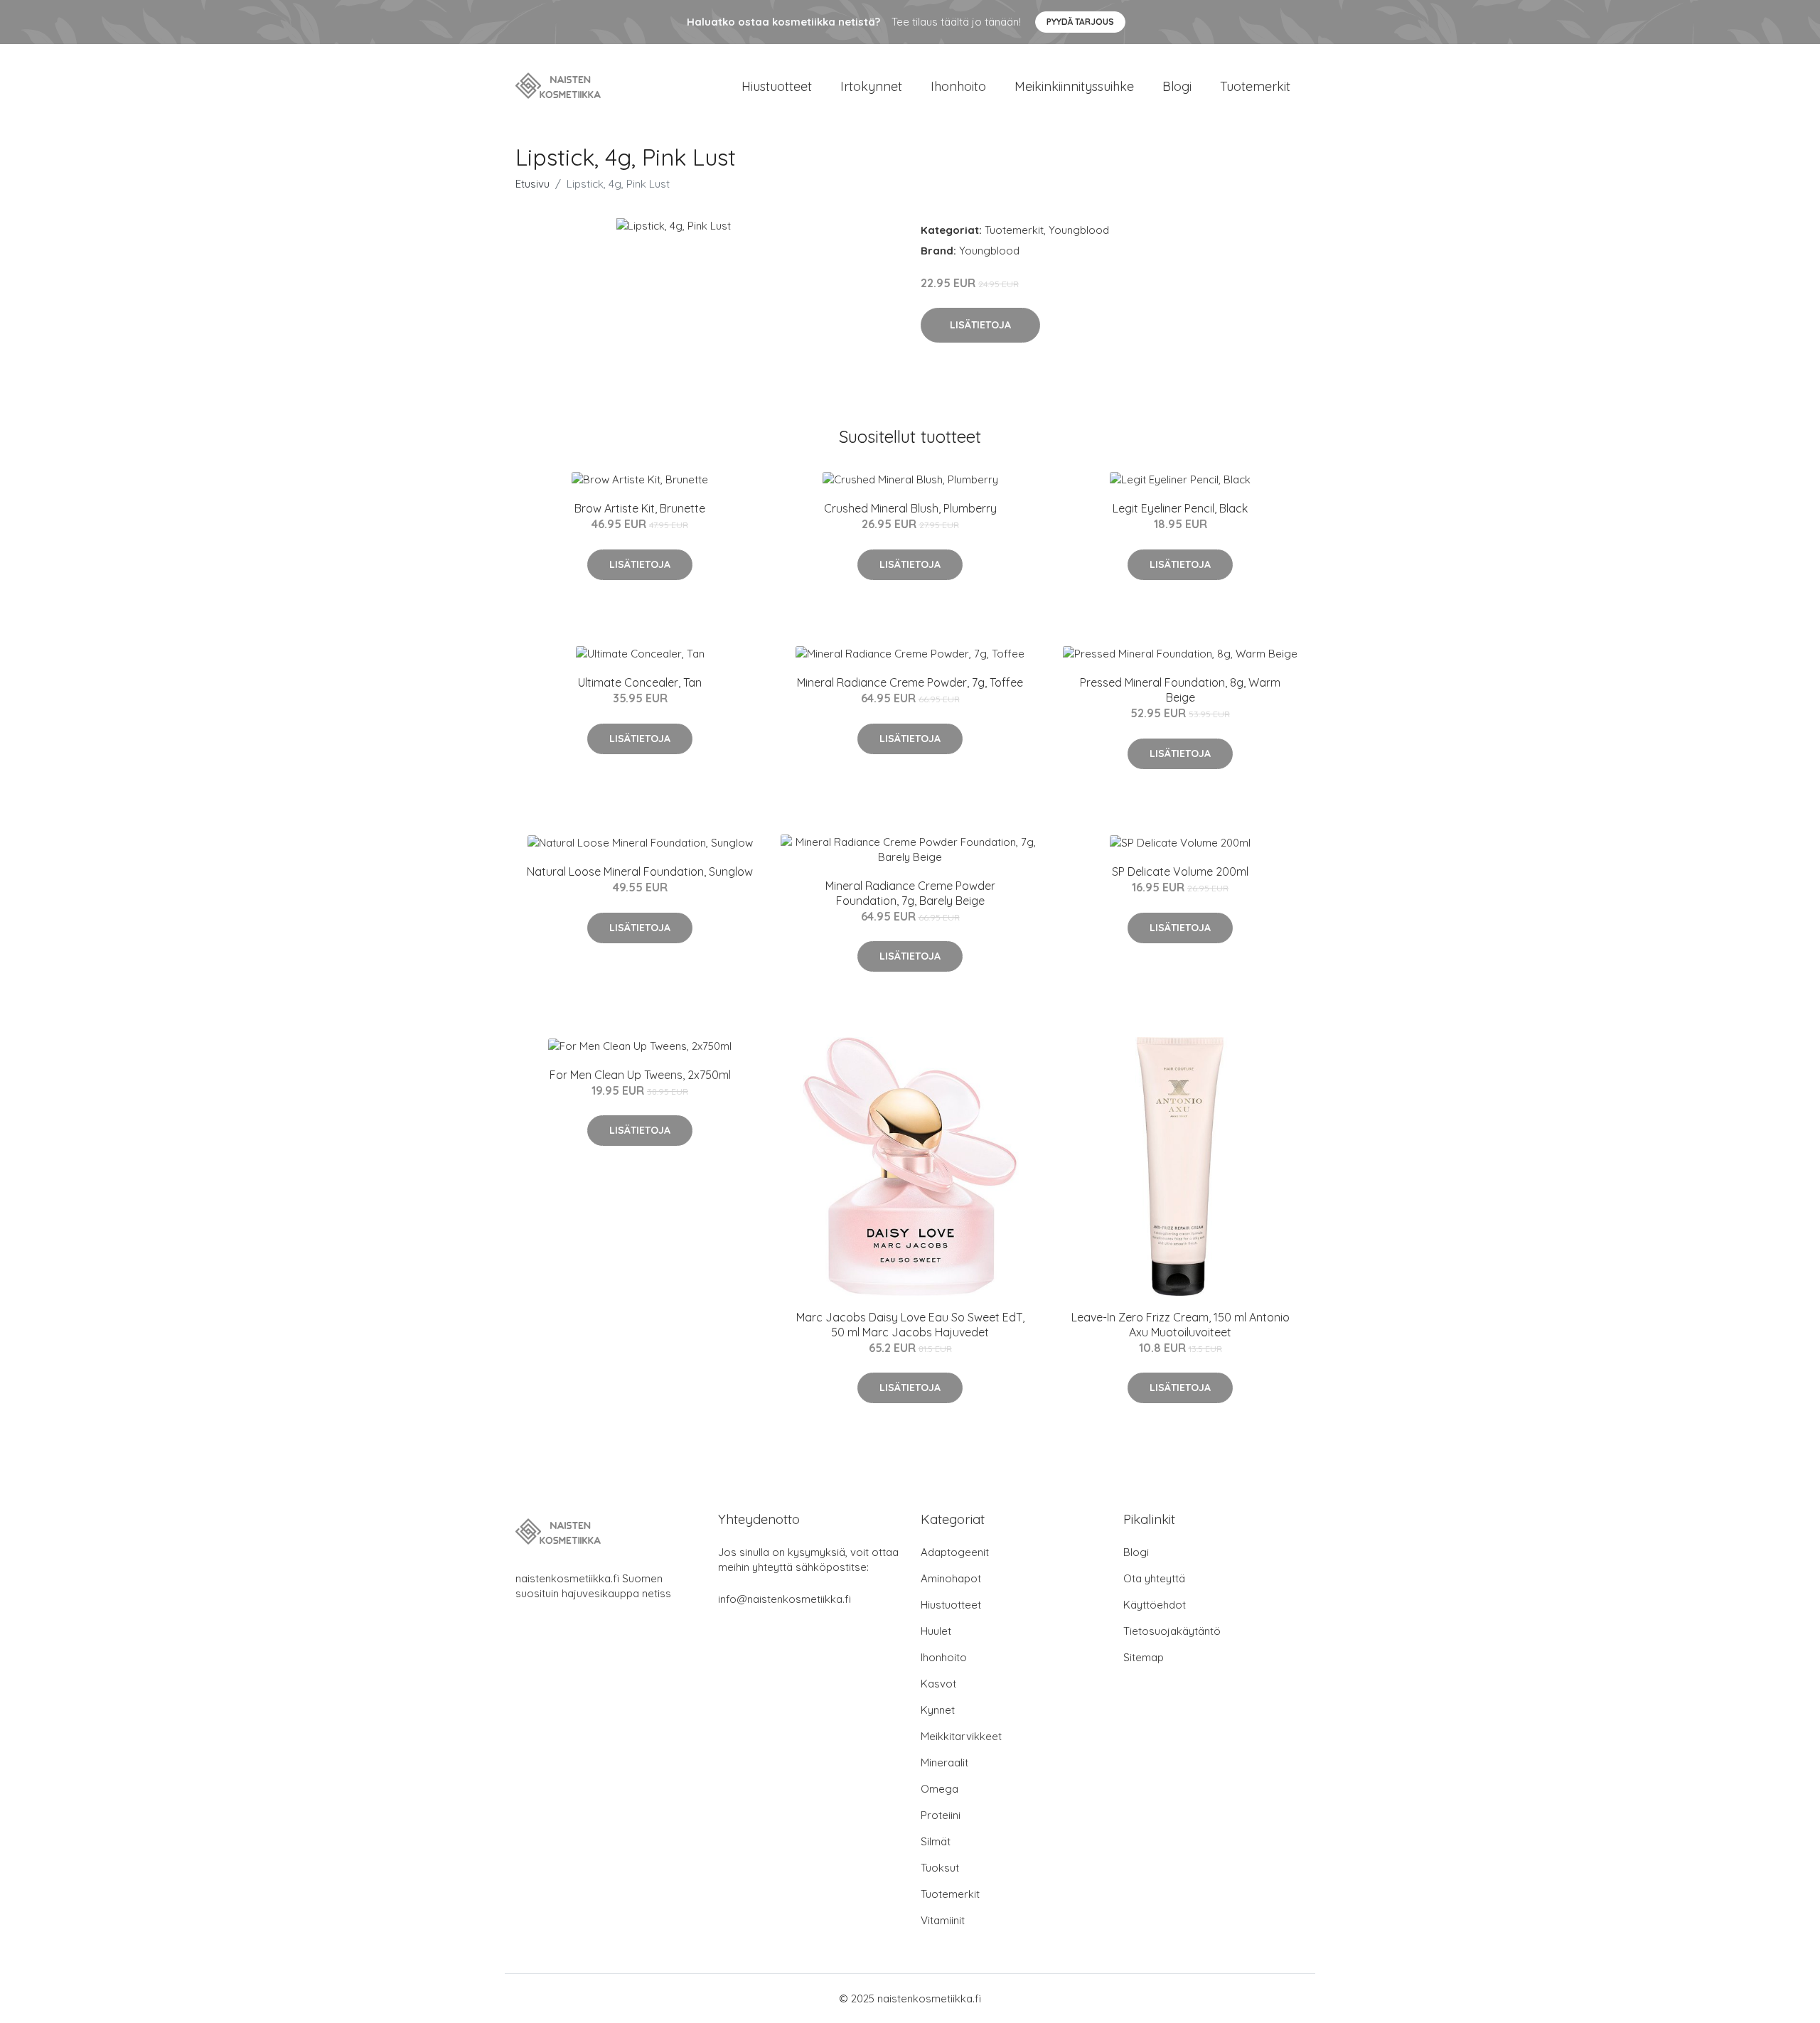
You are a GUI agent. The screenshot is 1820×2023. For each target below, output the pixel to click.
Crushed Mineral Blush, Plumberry (910, 508)
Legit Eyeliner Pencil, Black (1180, 508)
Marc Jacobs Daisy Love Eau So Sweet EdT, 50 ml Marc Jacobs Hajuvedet (910, 1325)
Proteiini (941, 1815)
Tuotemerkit (1255, 86)
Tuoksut (940, 1868)
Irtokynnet (871, 86)
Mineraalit (944, 1762)
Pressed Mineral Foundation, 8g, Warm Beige (1180, 690)
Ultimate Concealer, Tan (640, 682)
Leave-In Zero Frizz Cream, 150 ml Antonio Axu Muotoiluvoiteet (1181, 1325)
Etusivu (532, 184)
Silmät (936, 1841)
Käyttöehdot (1155, 1605)
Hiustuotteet (777, 86)
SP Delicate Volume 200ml (1180, 871)
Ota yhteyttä (1154, 1578)
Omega (940, 1789)
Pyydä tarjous (1080, 22)
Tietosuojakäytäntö (1172, 1631)
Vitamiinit (943, 1920)
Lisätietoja (980, 325)
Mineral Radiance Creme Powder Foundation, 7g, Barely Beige (910, 893)
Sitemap (1144, 1657)
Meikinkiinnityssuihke (1074, 86)
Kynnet (938, 1710)
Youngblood (1079, 230)
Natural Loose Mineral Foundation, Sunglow (640, 871)
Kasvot (938, 1684)
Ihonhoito (958, 86)
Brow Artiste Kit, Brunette (640, 508)
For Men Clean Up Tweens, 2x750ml (640, 1075)
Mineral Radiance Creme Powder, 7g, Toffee (910, 682)
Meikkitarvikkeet (961, 1736)
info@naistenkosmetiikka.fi (785, 1599)
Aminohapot (951, 1578)
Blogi (1177, 86)
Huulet (936, 1631)
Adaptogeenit (955, 1552)
